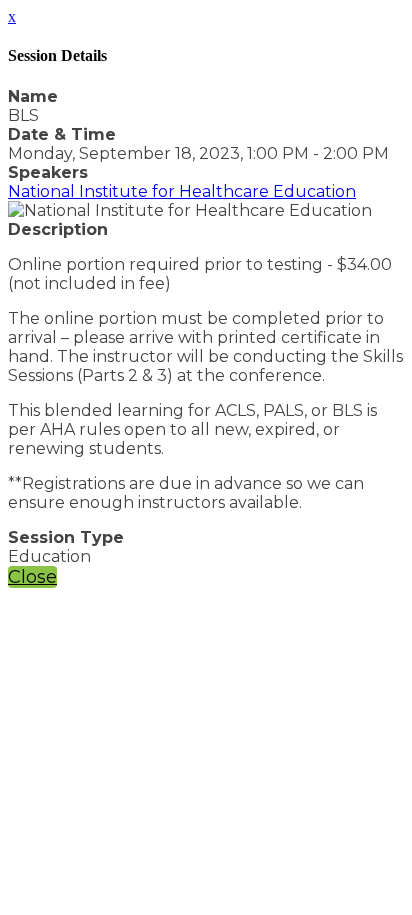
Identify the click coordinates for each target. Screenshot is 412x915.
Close (32, 577)
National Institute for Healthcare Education (182, 191)
